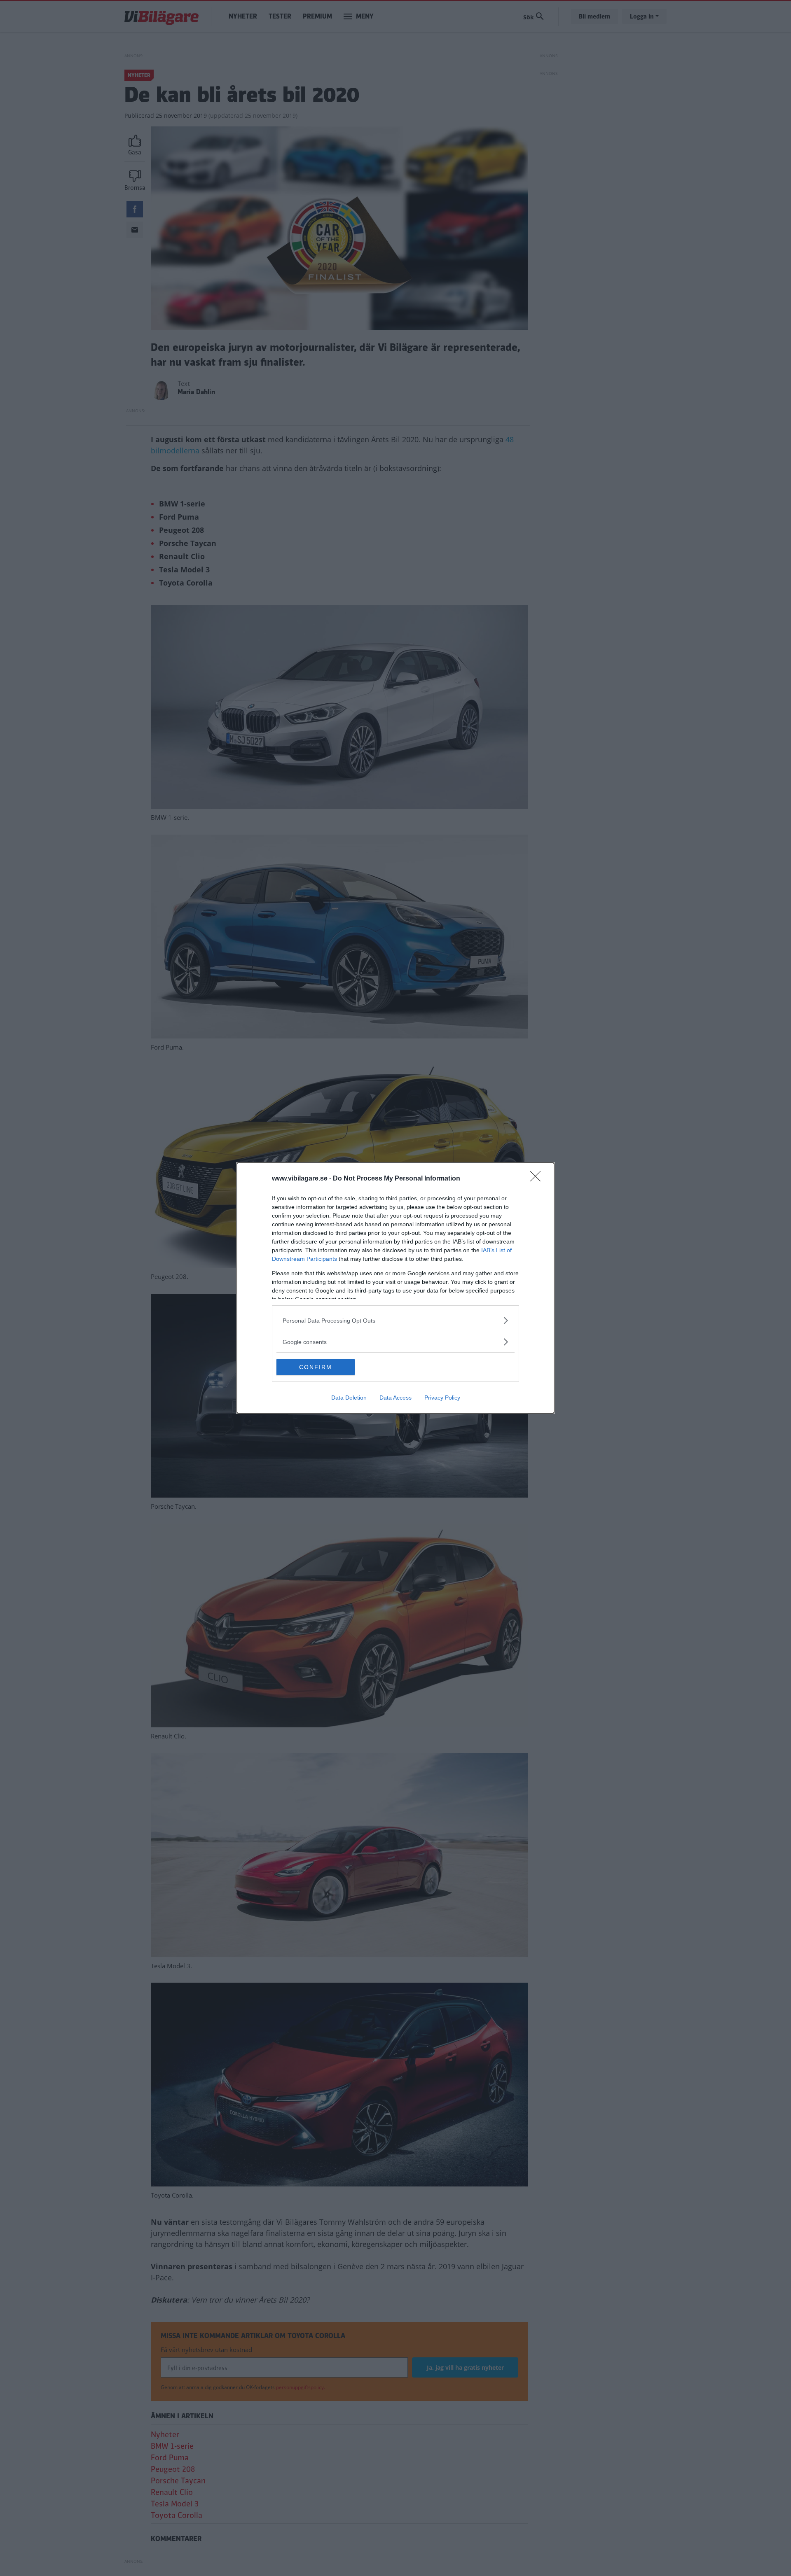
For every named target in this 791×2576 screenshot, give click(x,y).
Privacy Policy (442, 1398)
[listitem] (395, 1320)
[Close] (538, 1179)
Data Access (395, 1398)
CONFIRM (316, 1367)
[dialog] (395, 1288)
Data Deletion (349, 1398)
